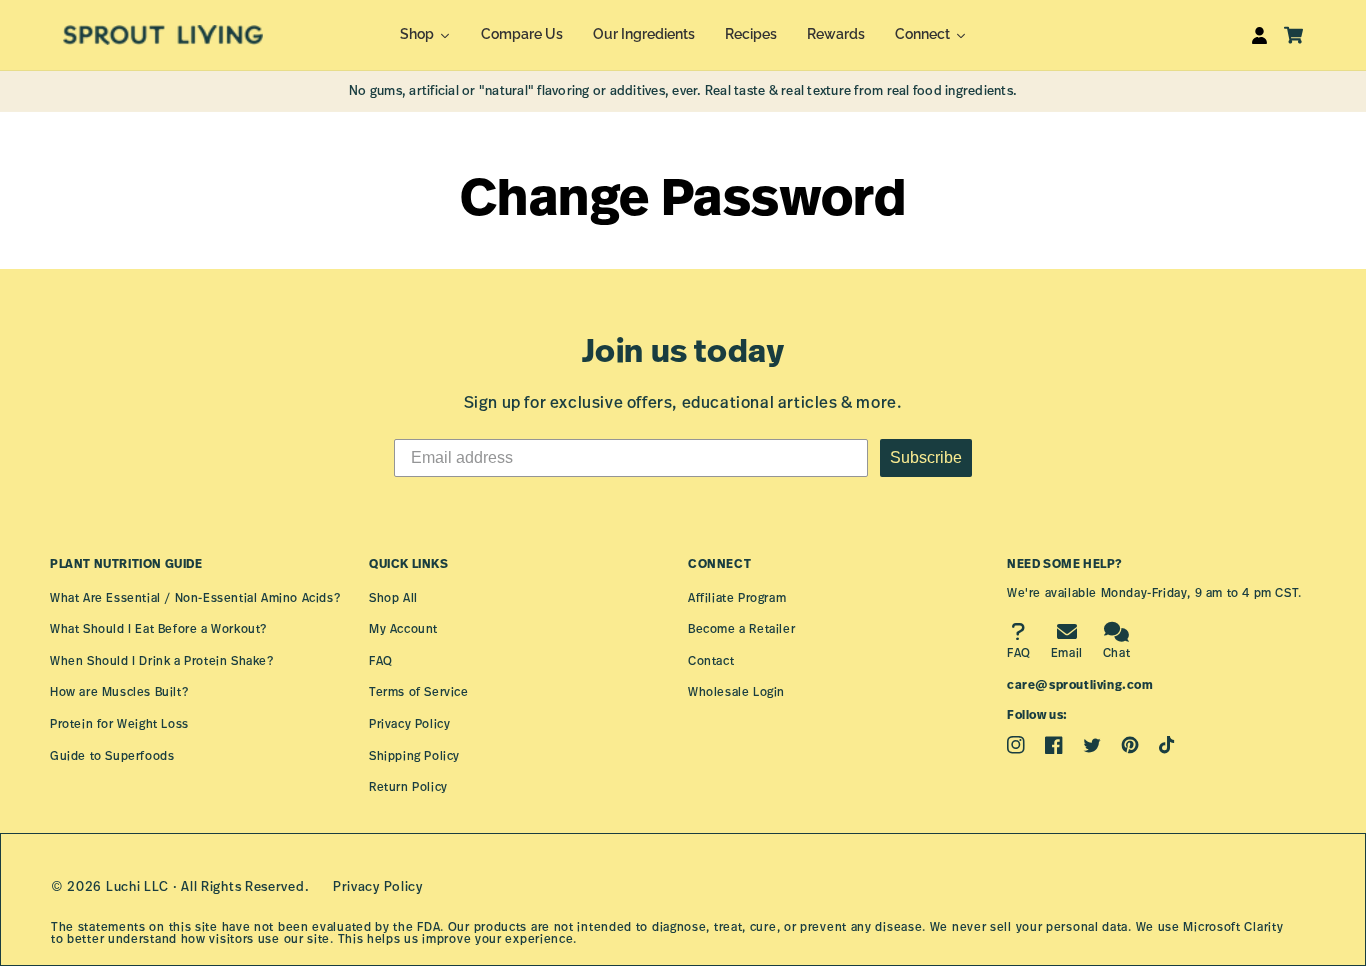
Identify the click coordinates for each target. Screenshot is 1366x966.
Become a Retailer (741, 628)
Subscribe (926, 457)
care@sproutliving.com (1080, 684)
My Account (403, 628)
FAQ (381, 660)
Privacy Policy (409, 723)
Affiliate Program (737, 597)
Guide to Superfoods (112, 755)
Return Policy (408, 786)
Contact (711, 660)
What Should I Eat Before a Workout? (158, 628)
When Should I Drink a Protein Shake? (162, 660)
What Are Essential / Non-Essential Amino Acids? (195, 597)
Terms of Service (419, 691)
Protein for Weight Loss (119, 723)
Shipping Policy (414, 755)
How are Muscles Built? (119, 691)
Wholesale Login (736, 691)
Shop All (393, 597)
